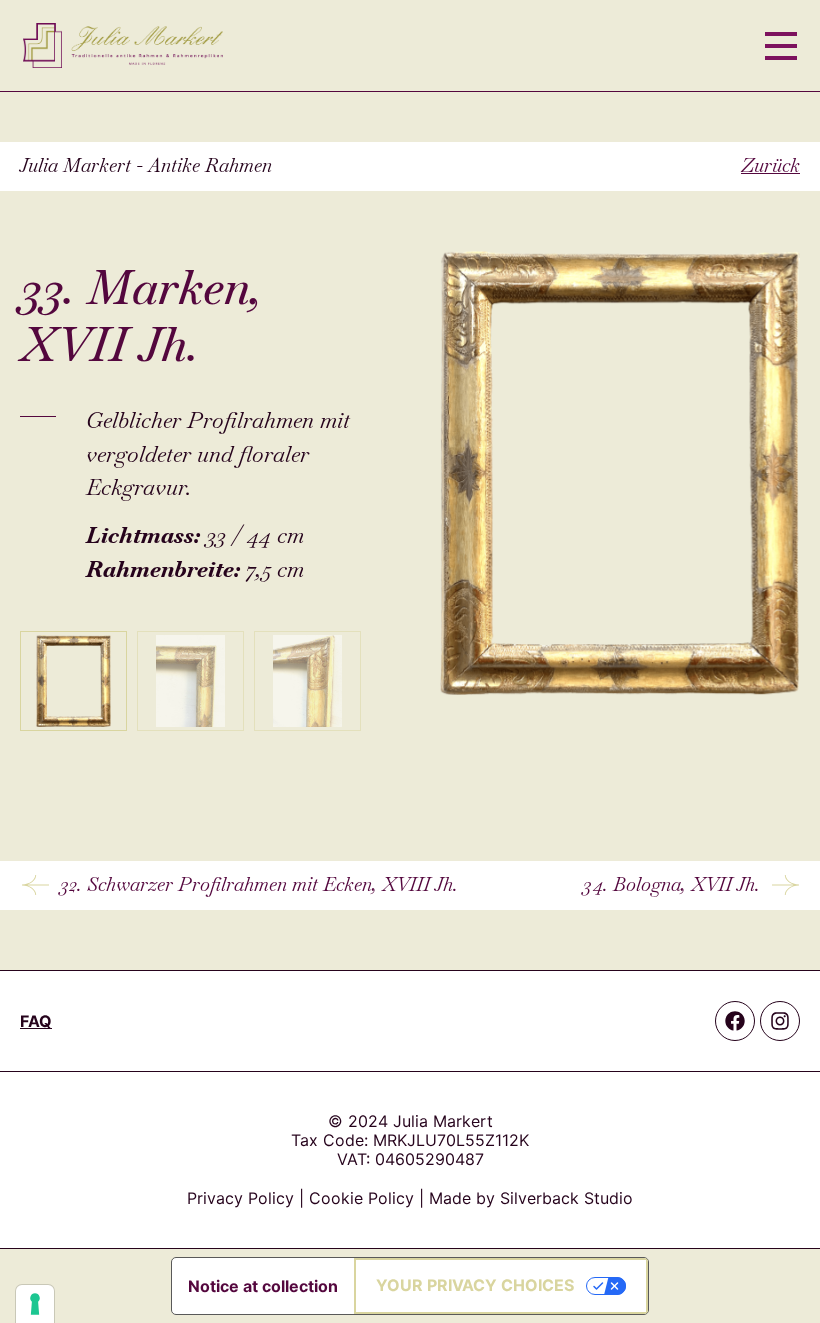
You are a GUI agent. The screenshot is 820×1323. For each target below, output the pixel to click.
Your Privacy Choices (475, 1285)
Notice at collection (263, 1286)
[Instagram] (780, 1021)
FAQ (36, 1021)
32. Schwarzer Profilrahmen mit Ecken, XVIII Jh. (259, 884)
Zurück (770, 165)
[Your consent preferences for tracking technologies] (35, 1304)
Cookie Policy (361, 1198)
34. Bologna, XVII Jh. (671, 884)
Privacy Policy (240, 1198)
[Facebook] (735, 1021)
